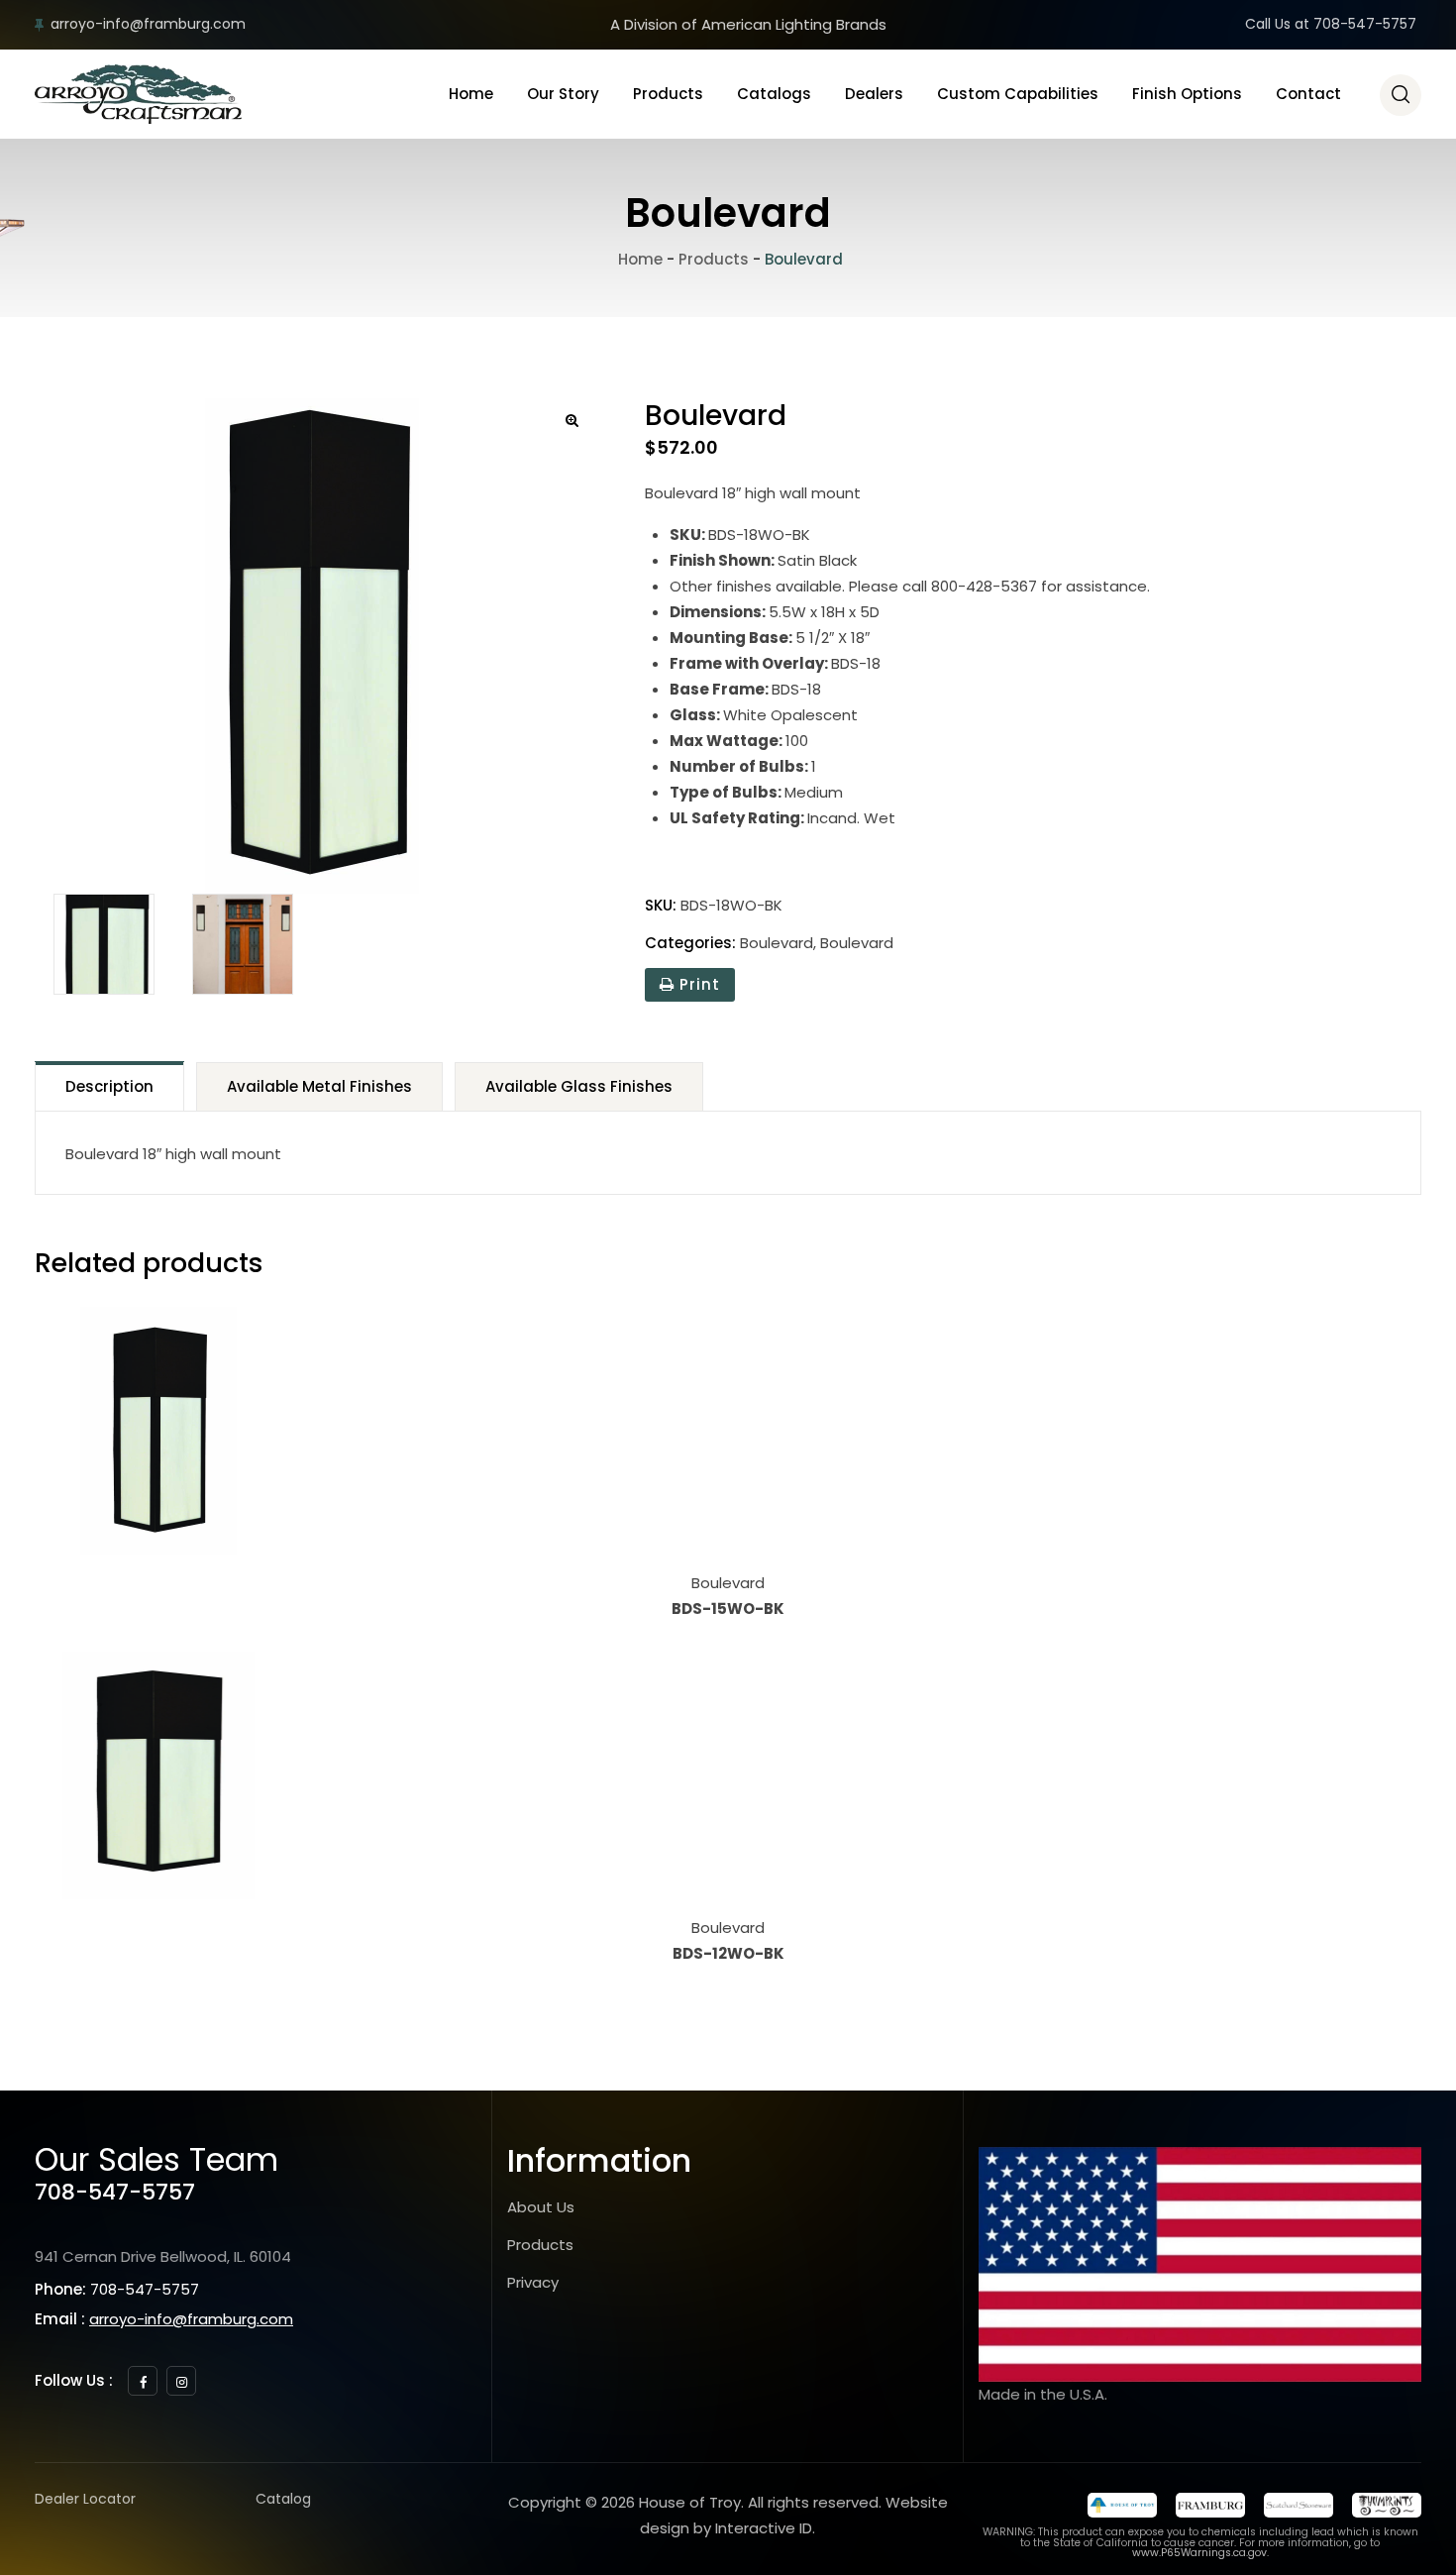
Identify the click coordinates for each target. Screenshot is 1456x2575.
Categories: (690, 943)
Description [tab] (109, 1086)
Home (471, 94)
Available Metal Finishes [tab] (319, 1086)
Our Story (563, 94)
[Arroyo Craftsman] (138, 94)
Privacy (533, 2282)
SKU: (661, 905)
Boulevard (777, 943)
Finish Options (1187, 94)
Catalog (283, 2499)
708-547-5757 (115, 2192)
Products (668, 94)
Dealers (874, 94)
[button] (572, 421)
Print (697, 984)
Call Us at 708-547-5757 (1331, 24)
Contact (1308, 94)
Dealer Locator (85, 2499)
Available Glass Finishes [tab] (579, 1086)
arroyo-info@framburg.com (148, 24)
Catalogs (774, 94)
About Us (541, 2207)
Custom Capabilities (1018, 94)
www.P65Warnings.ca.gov (1199, 2553)
